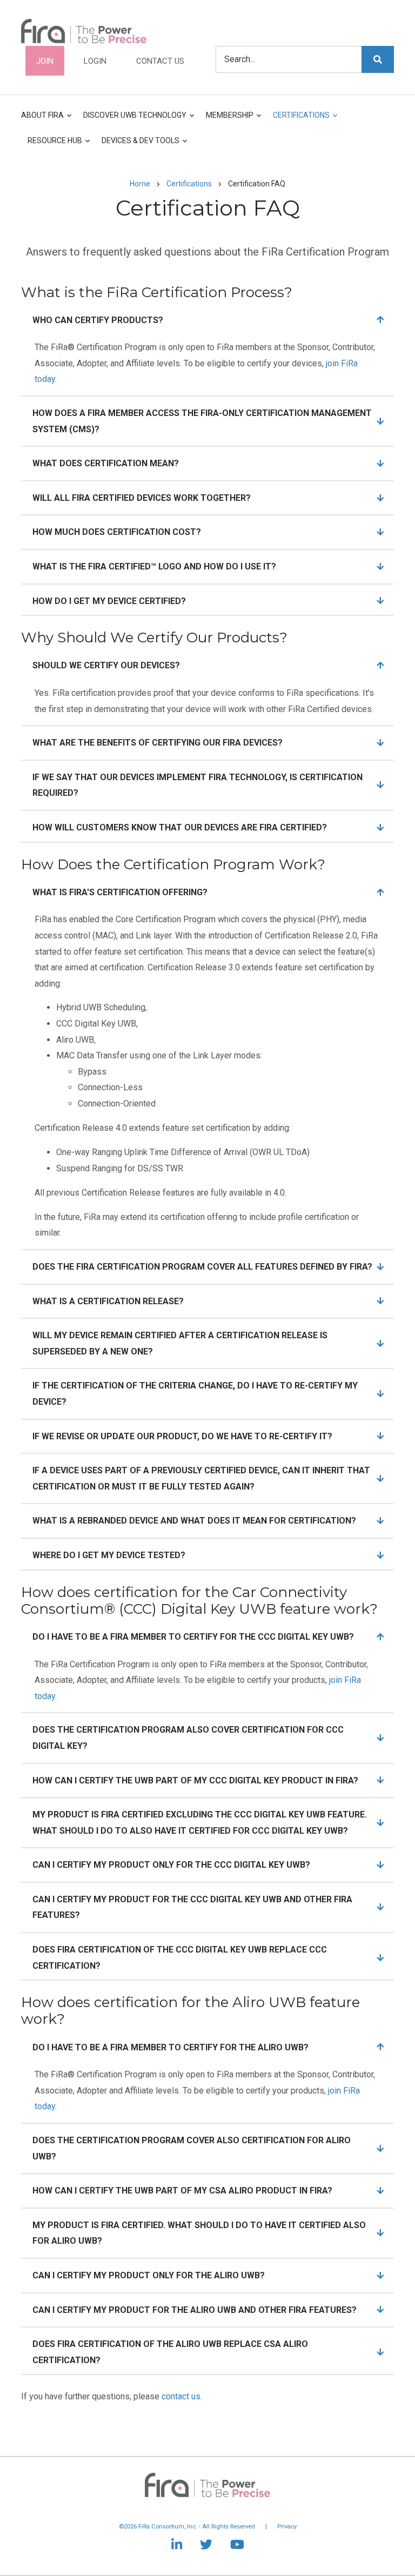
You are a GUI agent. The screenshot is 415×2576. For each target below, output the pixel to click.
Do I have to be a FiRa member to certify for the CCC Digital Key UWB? (193, 1637)
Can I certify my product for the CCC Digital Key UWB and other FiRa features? (192, 1907)
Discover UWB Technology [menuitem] (132, 120)
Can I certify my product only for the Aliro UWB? (149, 2275)
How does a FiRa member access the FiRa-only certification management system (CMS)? (202, 421)
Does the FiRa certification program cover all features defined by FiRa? (202, 1267)
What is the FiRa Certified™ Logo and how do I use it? (154, 566)
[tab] (207, 320)
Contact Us (160, 61)
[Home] (84, 30)
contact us (181, 2396)
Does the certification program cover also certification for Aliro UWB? (192, 2148)
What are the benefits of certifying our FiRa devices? (158, 743)
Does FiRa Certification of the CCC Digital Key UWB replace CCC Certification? (180, 1958)
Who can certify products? (98, 320)
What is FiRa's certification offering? (120, 892)
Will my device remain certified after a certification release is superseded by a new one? (180, 1343)
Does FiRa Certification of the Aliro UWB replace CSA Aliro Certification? (170, 2352)
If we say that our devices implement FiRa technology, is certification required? (198, 785)
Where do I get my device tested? (109, 1555)
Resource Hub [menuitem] (52, 145)
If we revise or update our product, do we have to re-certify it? (182, 1436)
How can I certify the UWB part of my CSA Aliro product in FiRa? (182, 2191)
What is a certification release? (108, 1301)
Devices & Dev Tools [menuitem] (137, 145)
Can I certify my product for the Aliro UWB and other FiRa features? (195, 2310)
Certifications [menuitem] (298, 120)
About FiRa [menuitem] (42, 120)
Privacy (287, 2527)
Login (95, 61)
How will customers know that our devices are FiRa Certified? (180, 827)
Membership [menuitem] (226, 120)
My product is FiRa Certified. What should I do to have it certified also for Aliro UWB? (199, 2233)
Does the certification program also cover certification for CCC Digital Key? (188, 1738)
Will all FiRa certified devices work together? (142, 498)
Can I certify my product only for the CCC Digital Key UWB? (171, 1865)
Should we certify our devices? (106, 665)
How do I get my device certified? (109, 601)
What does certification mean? (106, 463)
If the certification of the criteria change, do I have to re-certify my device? (195, 1394)
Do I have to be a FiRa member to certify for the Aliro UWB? (170, 2047)
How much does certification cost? (117, 532)
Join (45, 61)
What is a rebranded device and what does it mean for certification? (194, 1521)
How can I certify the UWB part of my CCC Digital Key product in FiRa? (195, 1780)
